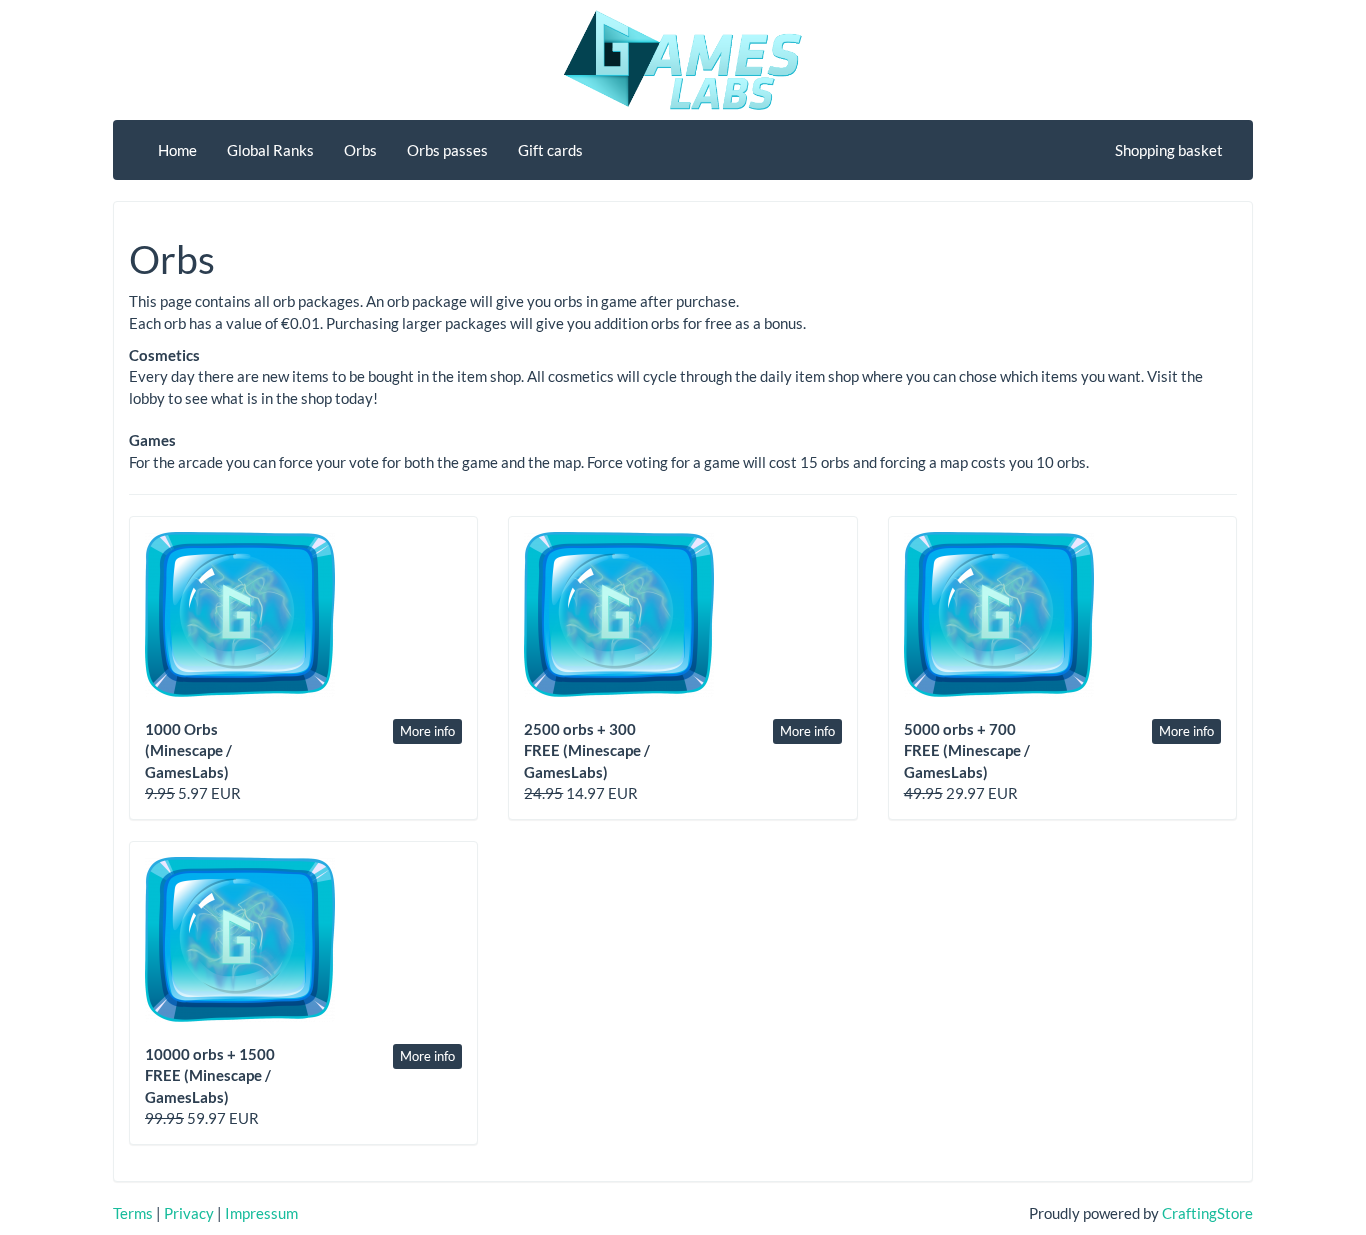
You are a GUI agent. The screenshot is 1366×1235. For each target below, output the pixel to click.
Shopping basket (1169, 150)
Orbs (360, 150)
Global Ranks (270, 150)
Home (177, 150)
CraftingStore (1207, 1213)
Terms (133, 1213)
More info (427, 731)
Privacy (189, 1213)
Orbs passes (447, 150)
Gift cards (550, 150)
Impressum (261, 1213)
